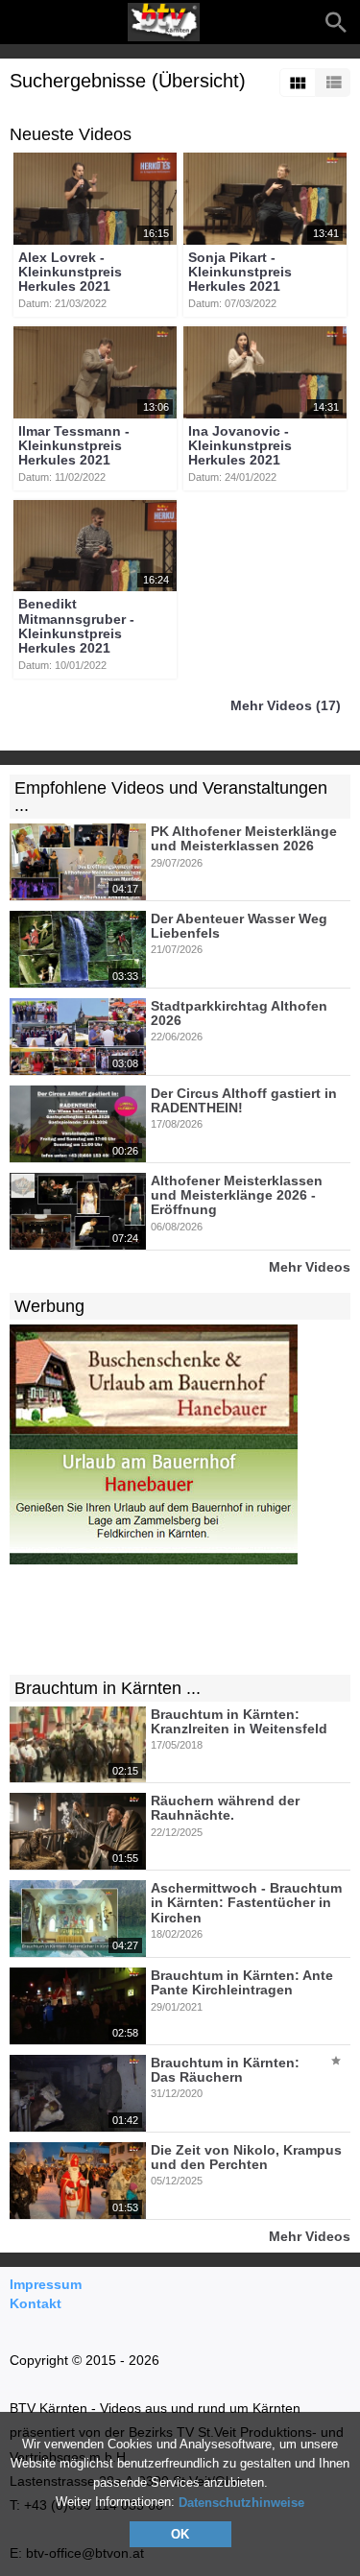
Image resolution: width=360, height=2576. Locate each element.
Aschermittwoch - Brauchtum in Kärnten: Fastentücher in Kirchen (246, 1903)
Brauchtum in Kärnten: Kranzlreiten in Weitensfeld (239, 1721)
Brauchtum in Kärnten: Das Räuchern (225, 2070)
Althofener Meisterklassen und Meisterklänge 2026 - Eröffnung (237, 1195)
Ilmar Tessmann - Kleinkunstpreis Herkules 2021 (74, 446)
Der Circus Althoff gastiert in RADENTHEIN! (244, 1100)
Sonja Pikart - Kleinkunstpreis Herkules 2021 (240, 272)
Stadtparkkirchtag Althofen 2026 (239, 1013)
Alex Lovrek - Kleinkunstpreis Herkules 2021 (70, 272)
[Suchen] (336, 22)
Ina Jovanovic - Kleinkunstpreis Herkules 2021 (240, 446)
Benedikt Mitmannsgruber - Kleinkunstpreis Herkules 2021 (76, 627)
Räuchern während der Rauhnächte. (225, 1808)
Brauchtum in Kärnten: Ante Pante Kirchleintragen (242, 1982)
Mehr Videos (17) (286, 705)
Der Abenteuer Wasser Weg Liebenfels (239, 926)
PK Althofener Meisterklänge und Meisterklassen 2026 (244, 838)
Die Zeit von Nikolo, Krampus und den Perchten (246, 2157)
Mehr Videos (310, 1266)
